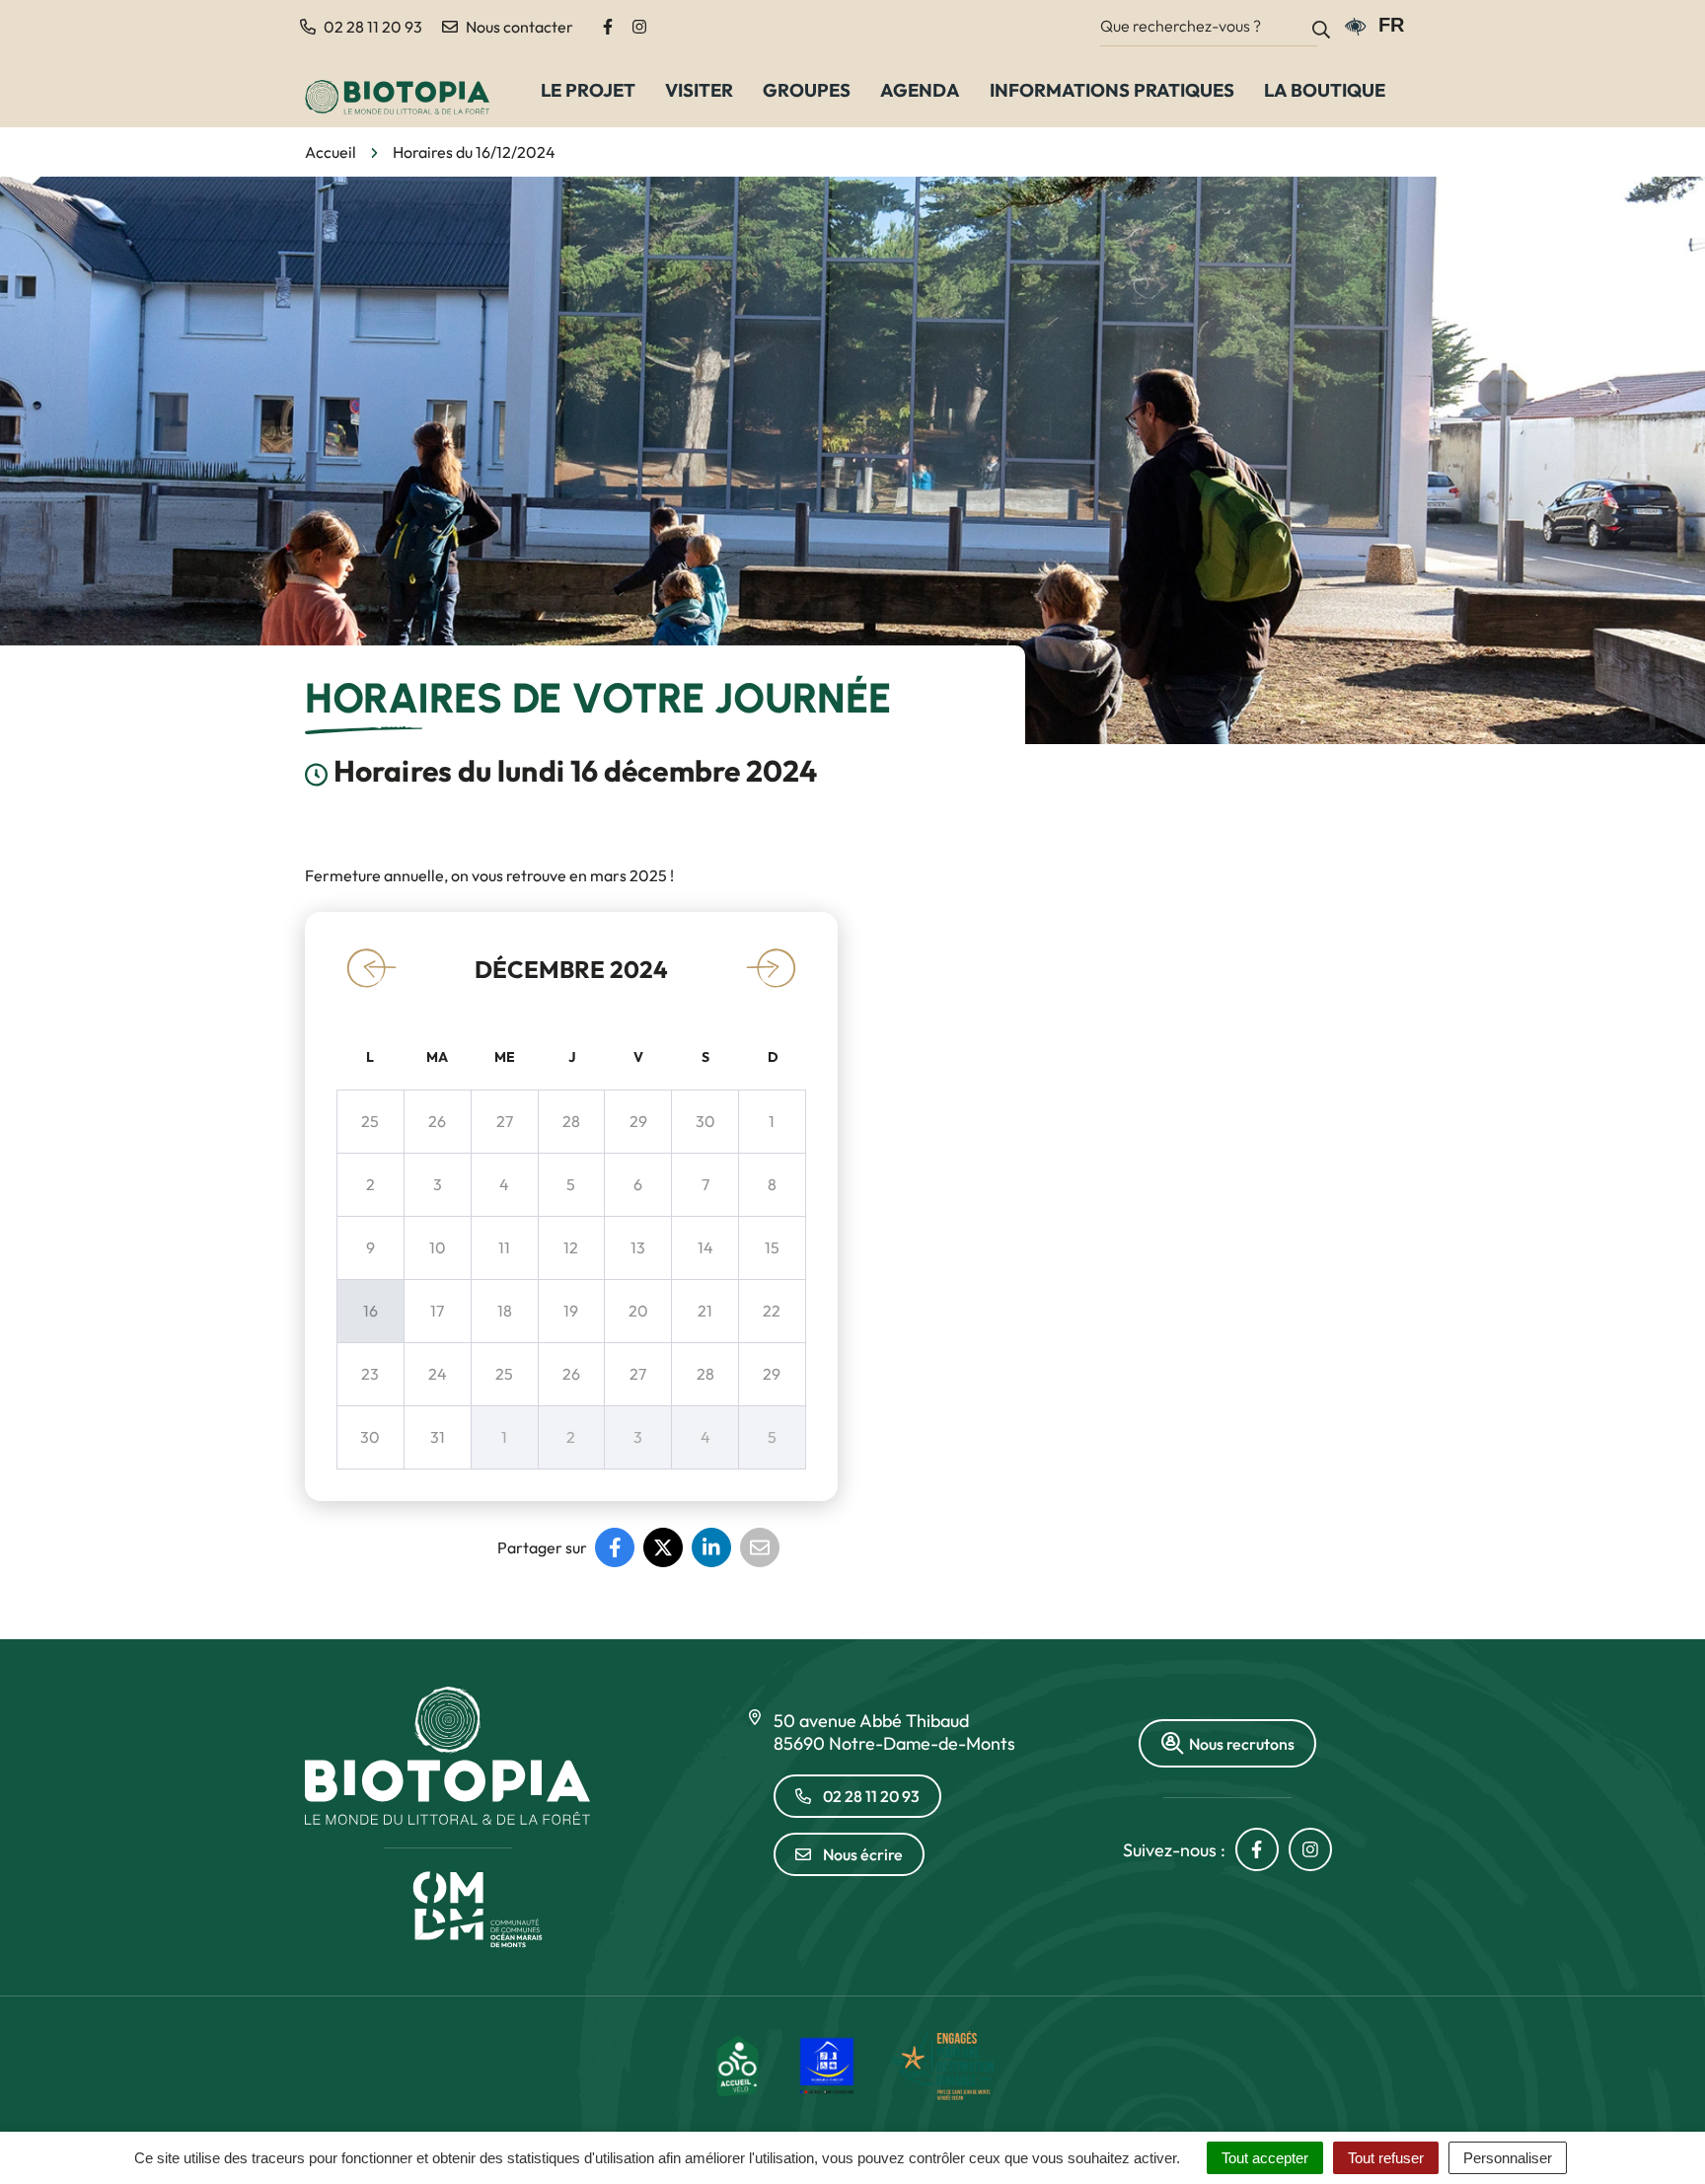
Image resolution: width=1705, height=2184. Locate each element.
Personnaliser (1508, 2158)
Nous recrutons (1242, 1744)
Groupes (807, 90)
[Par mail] (760, 1547)
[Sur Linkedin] (711, 1547)
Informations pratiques (1112, 90)
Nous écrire (863, 1854)
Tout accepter (1265, 2158)
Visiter (699, 90)
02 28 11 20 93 (871, 1796)
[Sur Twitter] (663, 1547)
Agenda (920, 90)
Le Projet (588, 90)
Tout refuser (1386, 2158)
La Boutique (1325, 90)
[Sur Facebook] (615, 1547)
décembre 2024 (571, 969)
